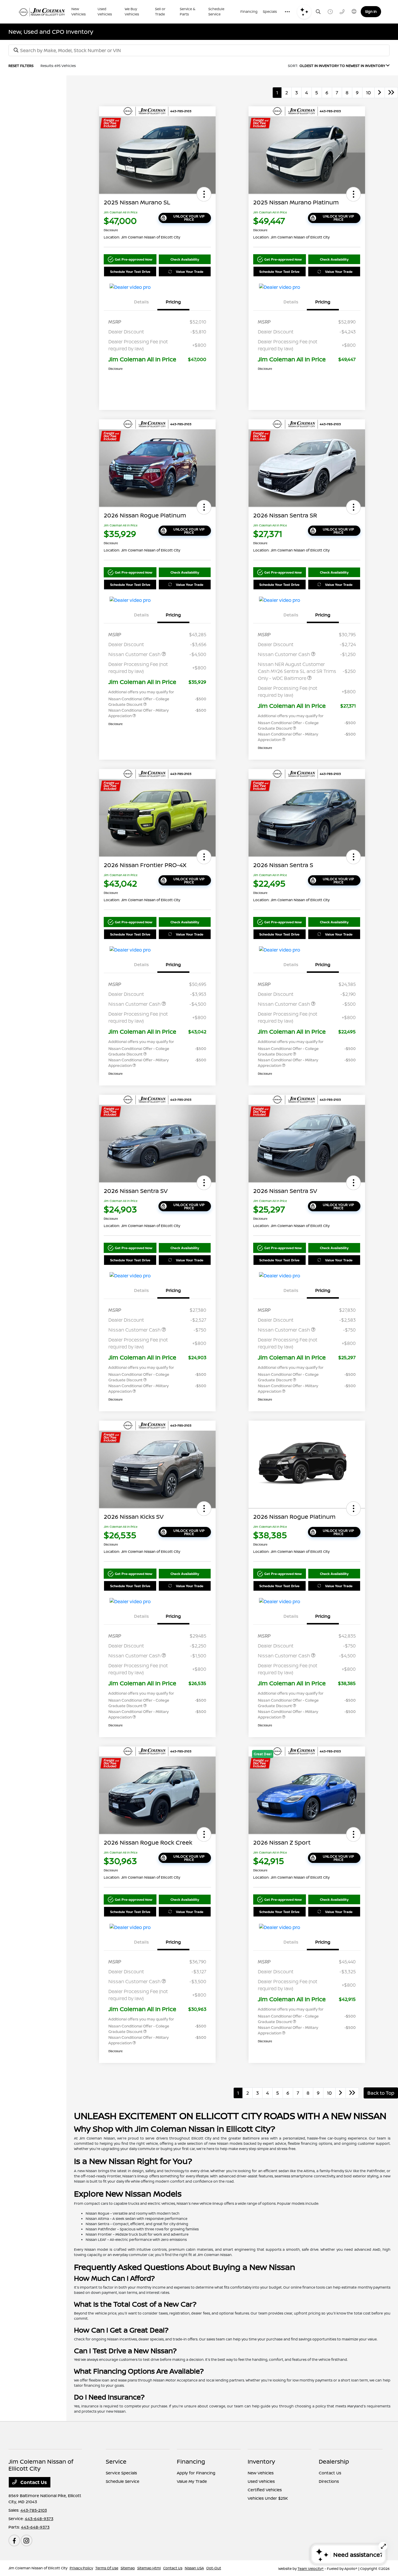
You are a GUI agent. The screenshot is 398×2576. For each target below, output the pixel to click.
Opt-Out (214, 2568)
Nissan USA (194, 2568)
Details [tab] (141, 302)
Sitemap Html (149, 2568)
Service (116, 2461)
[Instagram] (27, 2540)
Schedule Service (123, 2481)
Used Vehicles (261, 2481)
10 (368, 93)
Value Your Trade (190, 272)
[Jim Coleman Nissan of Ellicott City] (42, 12)
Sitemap (128, 2568)
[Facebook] (14, 2540)
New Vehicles (261, 2473)
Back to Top (381, 2093)
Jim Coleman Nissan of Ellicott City (38, 2568)
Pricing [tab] (173, 302)
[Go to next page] (380, 93)
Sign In (371, 12)
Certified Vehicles (265, 2490)
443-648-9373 (39, 2518)
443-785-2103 (34, 2510)
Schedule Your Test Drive (130, 272)
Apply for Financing (196, 2473)
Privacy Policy (81, 2568)
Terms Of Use (107, 2568)
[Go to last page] (391, 93)
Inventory (261, 2461)
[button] (204, 194)
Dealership (334, 2461)
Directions (329, 2481)
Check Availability (185, 259)
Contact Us (33, 2482)
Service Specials (121, 2473)
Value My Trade (192, 2481)
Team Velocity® (311, 2569)
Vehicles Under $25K (268, 2498)
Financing (191, 2461)
